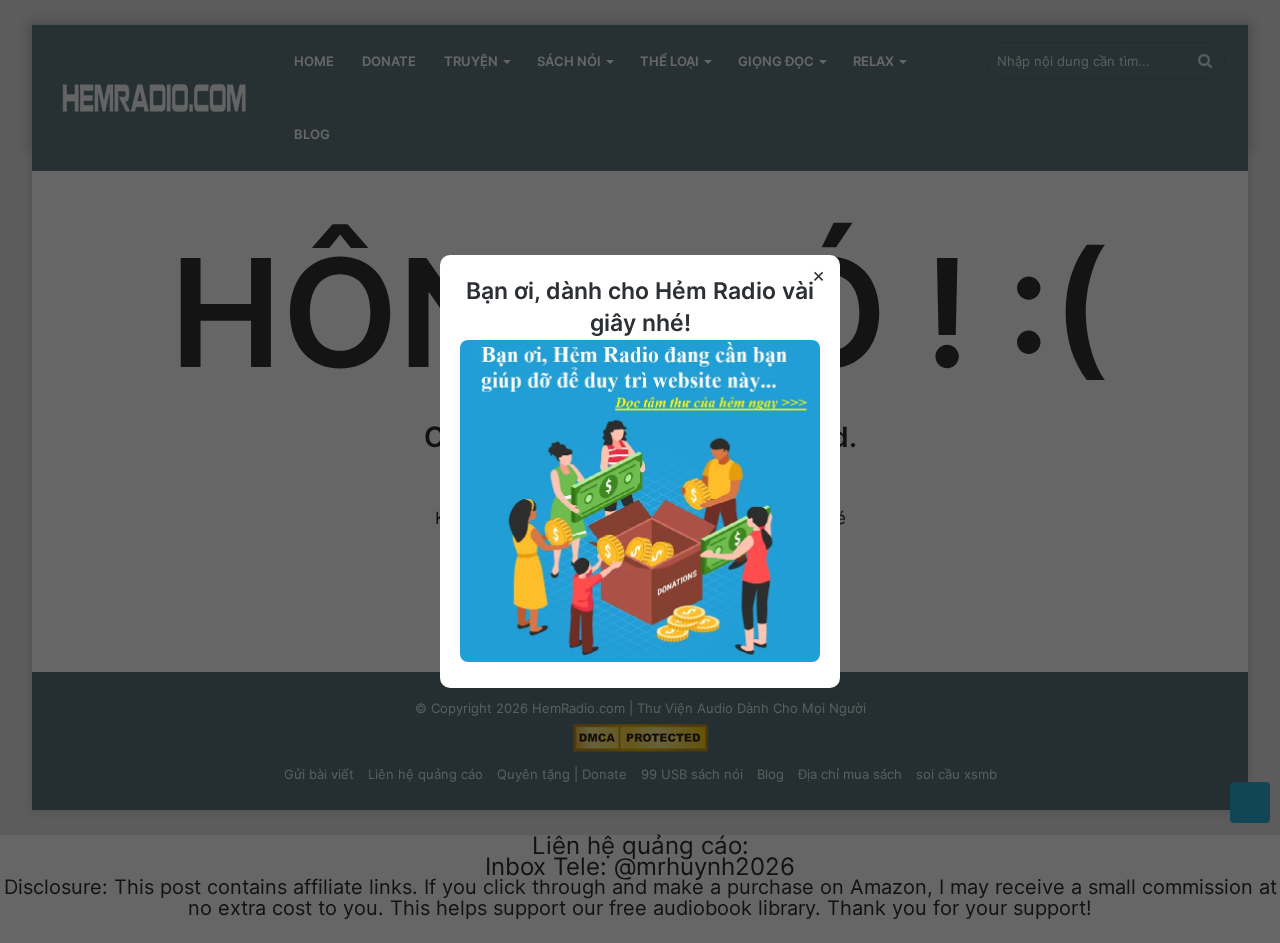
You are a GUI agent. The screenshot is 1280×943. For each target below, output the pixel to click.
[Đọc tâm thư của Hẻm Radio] (640, 657)
